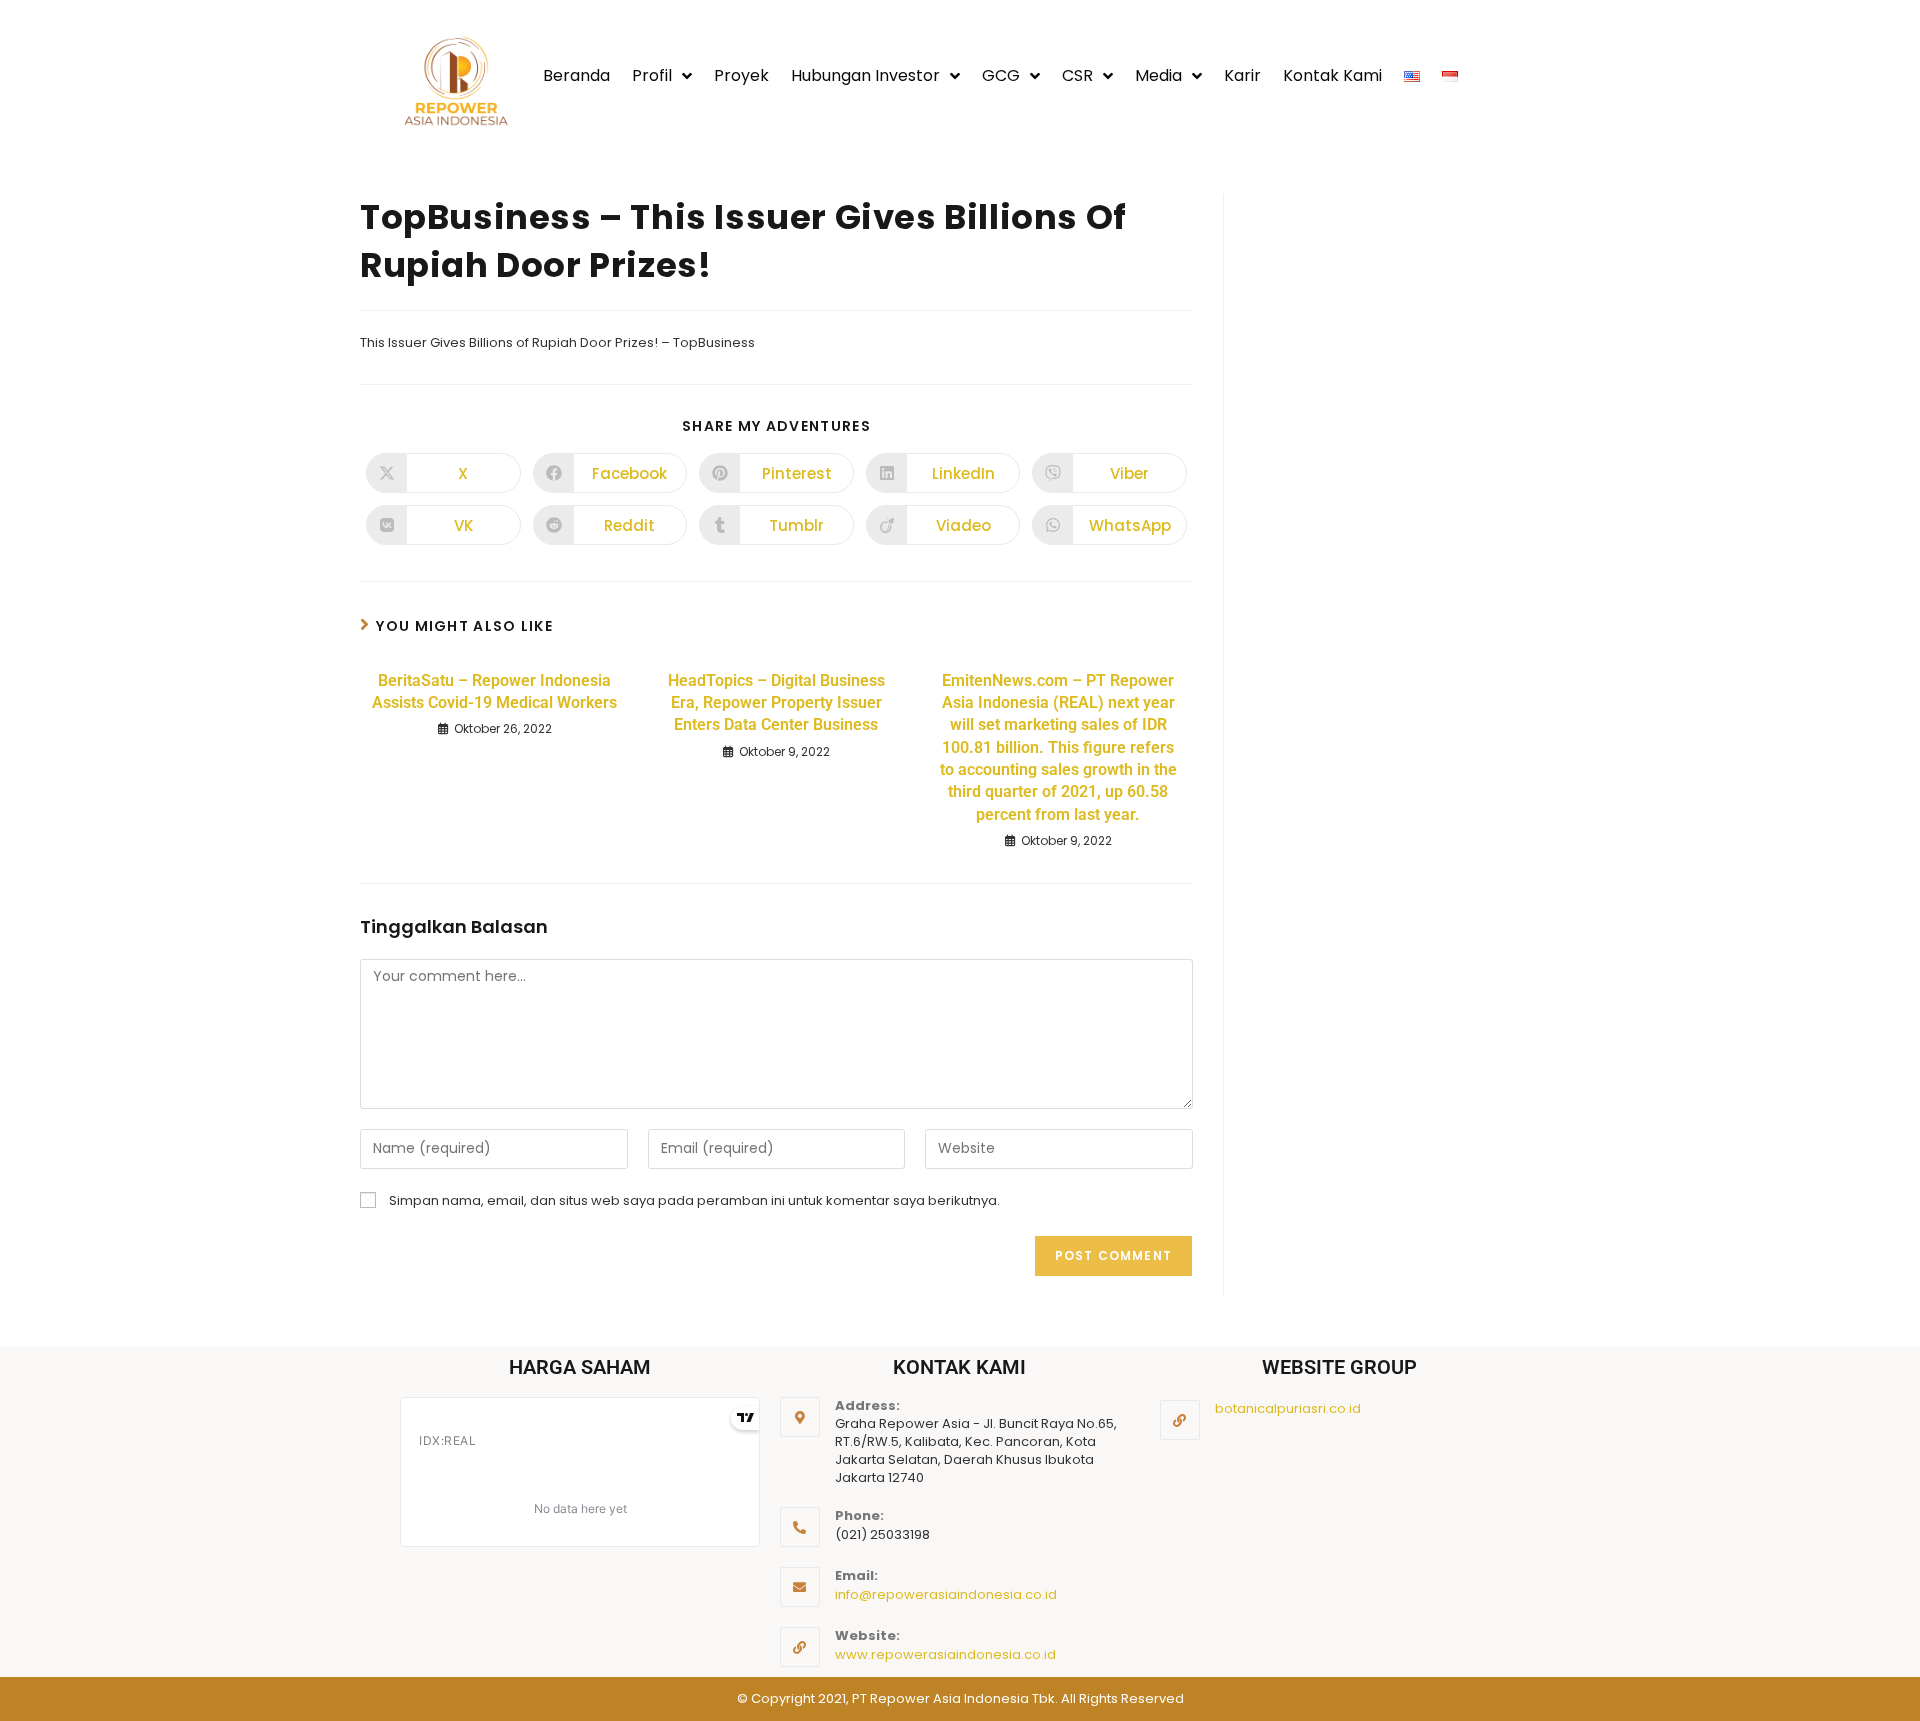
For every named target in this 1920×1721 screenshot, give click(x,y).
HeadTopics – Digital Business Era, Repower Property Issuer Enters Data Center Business (776, 703)
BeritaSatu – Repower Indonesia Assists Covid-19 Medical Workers (494, 691)
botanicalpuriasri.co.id (1288, 1408)
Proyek (741, 75)
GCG (1001, 75)
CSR (1077, 75)
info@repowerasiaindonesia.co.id (946, 1594)
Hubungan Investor (865, 75)
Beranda (576, 75)
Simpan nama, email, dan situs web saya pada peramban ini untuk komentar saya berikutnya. (694, 1200)
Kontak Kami (1332, 75)
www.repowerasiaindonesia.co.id (945, 1654)
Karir (1242, 75)
